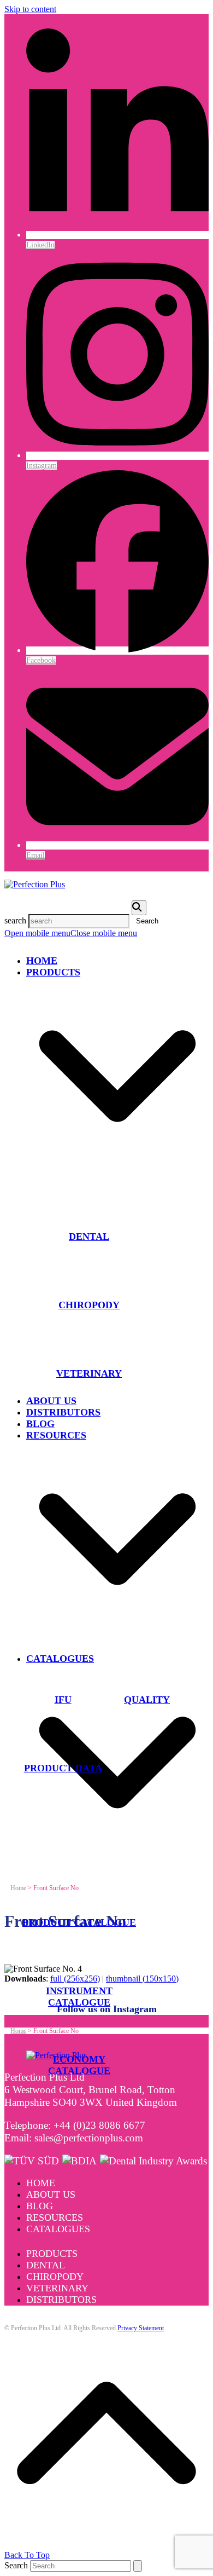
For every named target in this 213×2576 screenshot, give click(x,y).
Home (41, 2183)
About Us (51, 2194)
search (15, 920)
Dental (46, 2265)
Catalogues (58, 2229)
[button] (71, 933)
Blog (40, 2206)
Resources (55, 2217)
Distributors (61, 2300)
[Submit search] (138, 2566)
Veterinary (57, 2288)
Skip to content (30, 9)
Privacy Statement (141, 2328)
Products (52, 2254)
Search (16, 2565)
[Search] (139, 908)
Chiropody (55, 2277)
